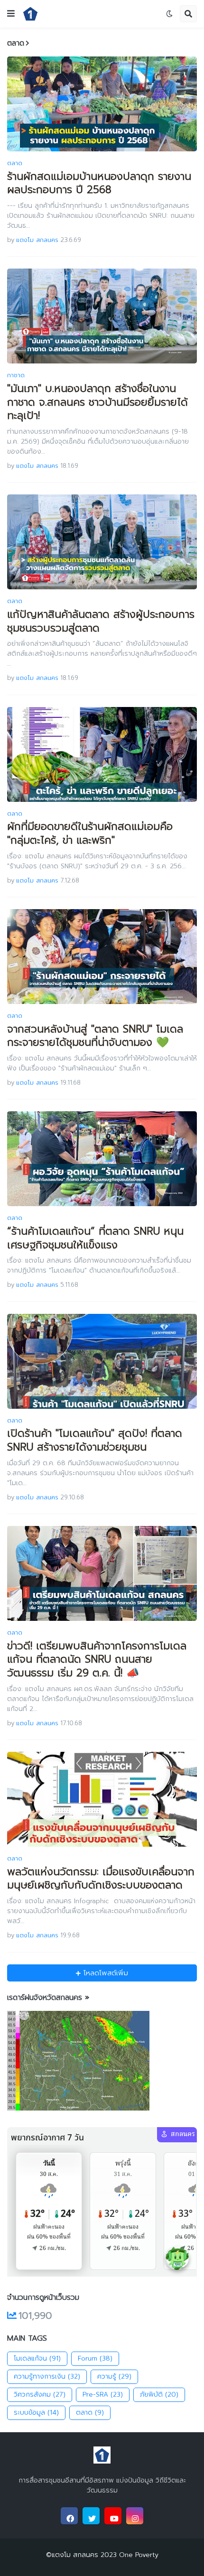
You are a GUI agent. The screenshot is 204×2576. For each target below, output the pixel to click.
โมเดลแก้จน (37, 2358)
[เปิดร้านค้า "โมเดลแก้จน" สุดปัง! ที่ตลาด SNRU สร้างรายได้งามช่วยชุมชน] (102, 1361)
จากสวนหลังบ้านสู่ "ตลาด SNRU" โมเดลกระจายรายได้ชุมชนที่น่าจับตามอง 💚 (95, 1036)
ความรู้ (114, 2376)
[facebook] (69, 2516)
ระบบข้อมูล (36, 2413)
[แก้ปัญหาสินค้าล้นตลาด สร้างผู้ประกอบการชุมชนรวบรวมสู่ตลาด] (102, 542)
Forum (95, 2358)
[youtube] (113, 2516)
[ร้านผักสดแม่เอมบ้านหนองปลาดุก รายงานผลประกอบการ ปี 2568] (102, 104)
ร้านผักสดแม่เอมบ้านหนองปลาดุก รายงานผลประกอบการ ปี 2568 (99, 183)
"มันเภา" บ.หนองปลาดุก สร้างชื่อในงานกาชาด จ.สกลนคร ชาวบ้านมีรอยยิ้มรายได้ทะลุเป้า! (97, 402)
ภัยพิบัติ (159, 2395)
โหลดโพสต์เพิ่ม (104, 1973)
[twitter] (91, 2516)
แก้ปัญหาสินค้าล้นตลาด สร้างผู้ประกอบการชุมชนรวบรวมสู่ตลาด (101, 621)
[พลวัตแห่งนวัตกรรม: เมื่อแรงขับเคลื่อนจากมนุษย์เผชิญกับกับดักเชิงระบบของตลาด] (102, 1799)
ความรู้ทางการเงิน (47, 2376)
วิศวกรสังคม (40, 2395)
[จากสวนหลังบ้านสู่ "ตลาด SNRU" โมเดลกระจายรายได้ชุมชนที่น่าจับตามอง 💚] (102, 957)
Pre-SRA (103, 2395)
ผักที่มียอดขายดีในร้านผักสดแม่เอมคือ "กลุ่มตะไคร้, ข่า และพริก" (90, 833)
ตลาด (90, 2413)
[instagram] (135, 2516)
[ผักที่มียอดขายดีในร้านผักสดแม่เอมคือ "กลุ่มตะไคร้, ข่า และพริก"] (102, 754)
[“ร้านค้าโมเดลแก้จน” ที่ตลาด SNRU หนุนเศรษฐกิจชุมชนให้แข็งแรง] (102, 1159)
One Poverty (138, 2555)
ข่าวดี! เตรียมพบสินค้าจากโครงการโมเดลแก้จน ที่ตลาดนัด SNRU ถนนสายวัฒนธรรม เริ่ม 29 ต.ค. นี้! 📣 (97, 1660)
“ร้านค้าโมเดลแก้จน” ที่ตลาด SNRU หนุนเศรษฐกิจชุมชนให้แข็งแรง (95, 1238)
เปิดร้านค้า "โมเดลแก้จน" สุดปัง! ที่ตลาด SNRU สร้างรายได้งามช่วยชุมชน (95, 1440)
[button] (11, 14)
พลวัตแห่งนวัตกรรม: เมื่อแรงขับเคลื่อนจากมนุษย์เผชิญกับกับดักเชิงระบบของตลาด (101, 1879)
